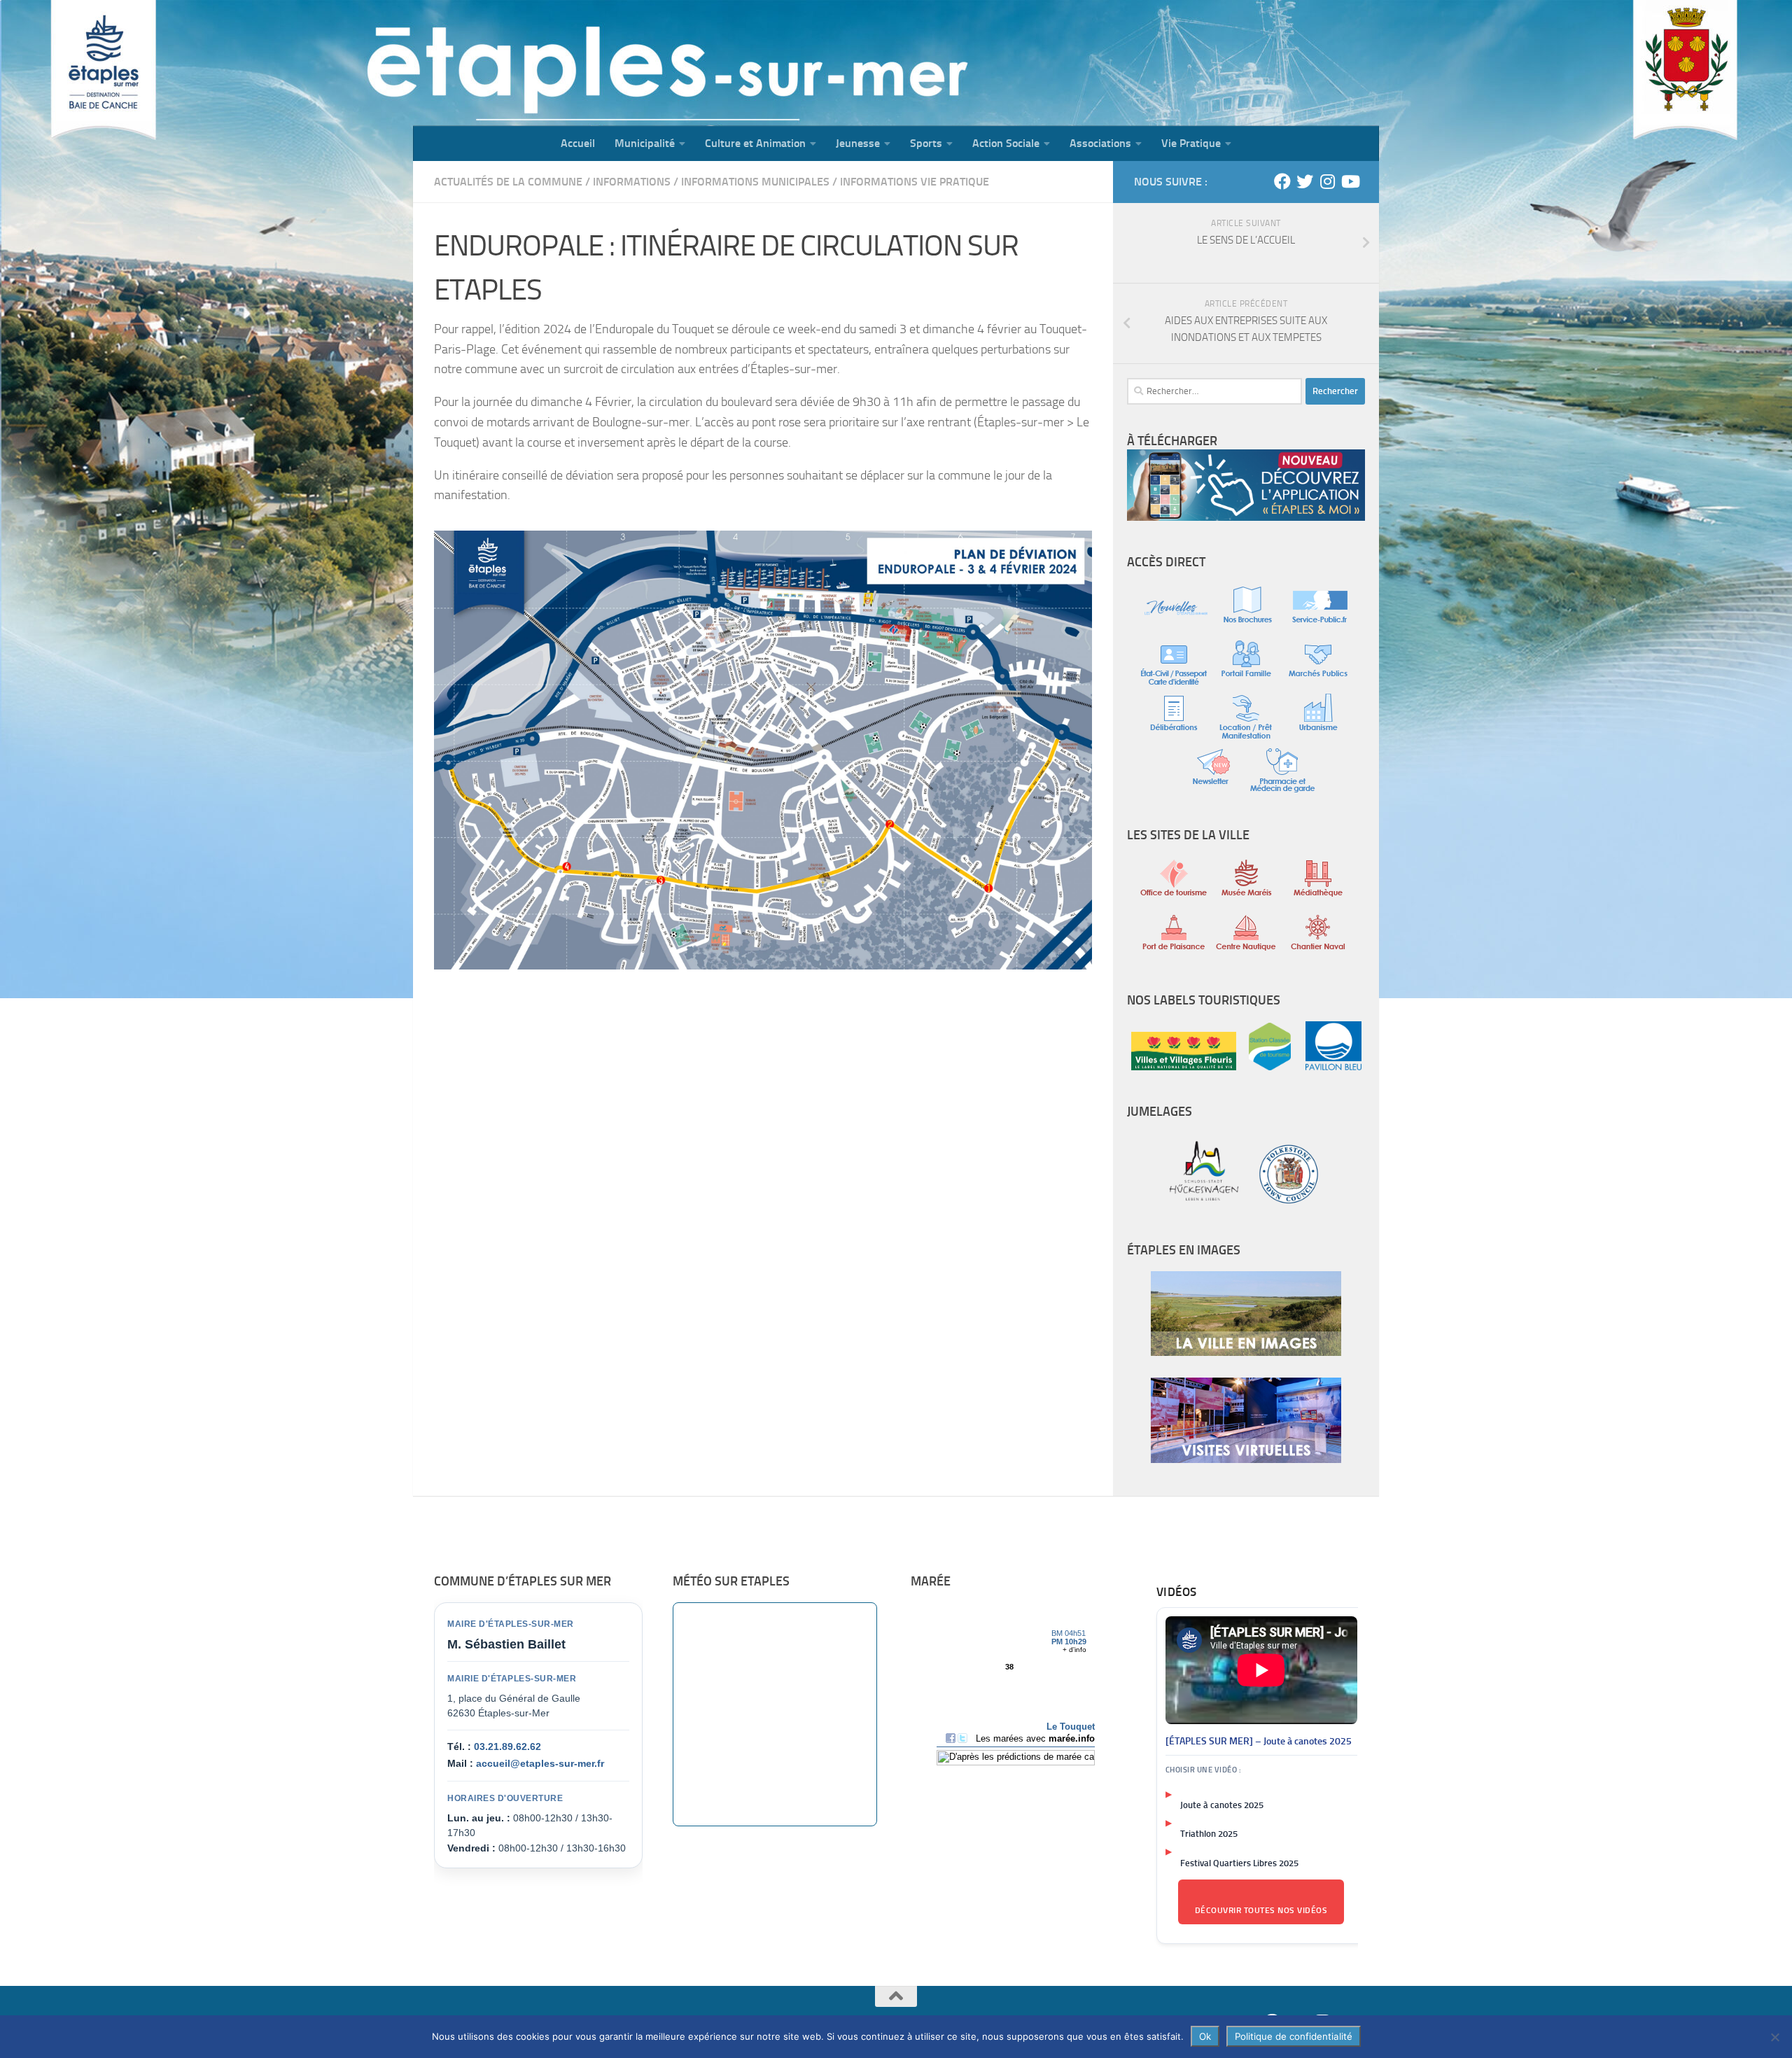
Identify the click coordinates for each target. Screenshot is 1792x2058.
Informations (632, 182)
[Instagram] (1327, 181)
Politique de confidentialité (1294, 2036)
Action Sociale (1006, 143)
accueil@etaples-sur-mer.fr (540, 1763)
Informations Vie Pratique (915, 182)
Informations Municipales (755, 182)
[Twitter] (1305, 181)
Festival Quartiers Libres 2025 (1239, 1863)
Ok (1205, 2036)
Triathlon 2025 (1209, 1834)
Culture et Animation (755, 143)
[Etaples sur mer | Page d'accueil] (521, 63)
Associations (1100, 143)
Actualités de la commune (508, 182)
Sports (926, 143)
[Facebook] (1282, 181)
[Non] (1774, 2037)
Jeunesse (858, 143)
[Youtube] (1350, 181)
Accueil (578, 143)
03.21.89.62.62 (507, 1746)
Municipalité (645, 143)
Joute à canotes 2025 (1222, 1805)
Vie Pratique (1191, 143)
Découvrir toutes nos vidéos (1261, 1910)
